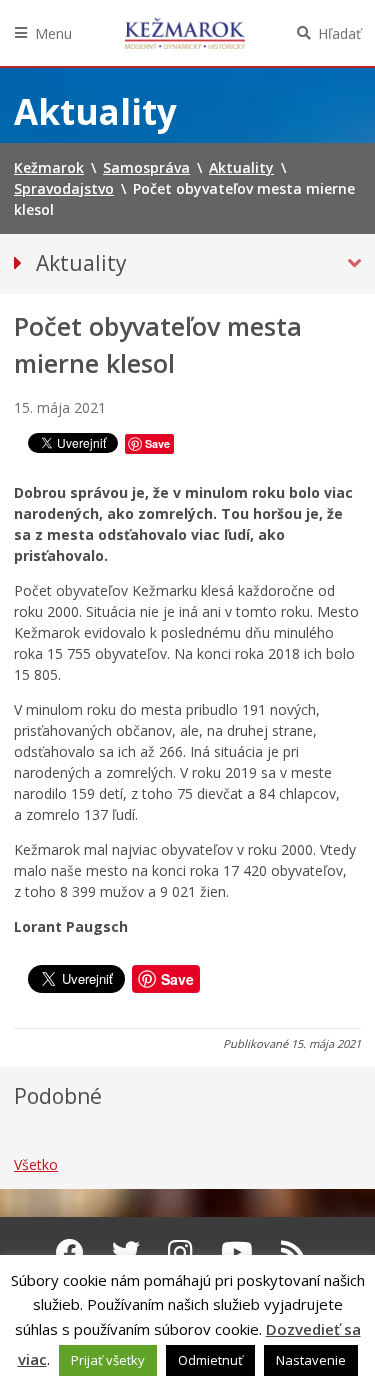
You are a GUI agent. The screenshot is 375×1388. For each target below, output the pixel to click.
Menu (53, 33)
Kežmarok (185, 33)
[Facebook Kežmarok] (70, 1252)
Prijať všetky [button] (108, 1360)
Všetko (36, 1164)
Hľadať (339, 33)
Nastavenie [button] (311, 1360)
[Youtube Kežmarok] (237, 1252)
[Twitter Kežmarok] (126, 1252)
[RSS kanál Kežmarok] (293, 1252)
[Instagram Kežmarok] (180, 1252)
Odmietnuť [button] (210, 1360)
